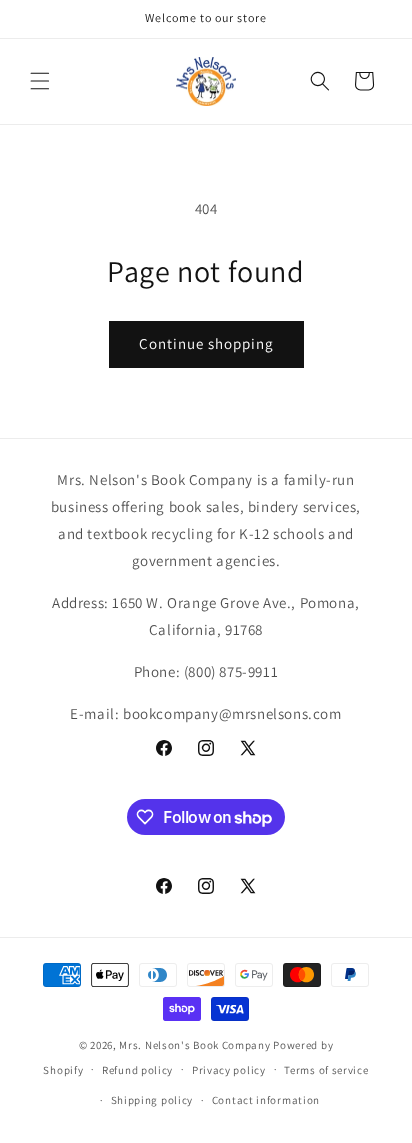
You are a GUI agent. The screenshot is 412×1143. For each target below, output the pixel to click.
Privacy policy (229, 1070)
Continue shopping (206, 343)
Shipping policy (152, 1100)
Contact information (266, 1100)
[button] (40, 81)
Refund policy (137, 1070)
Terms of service (326, 1070)
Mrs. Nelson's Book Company (194, 1045)
